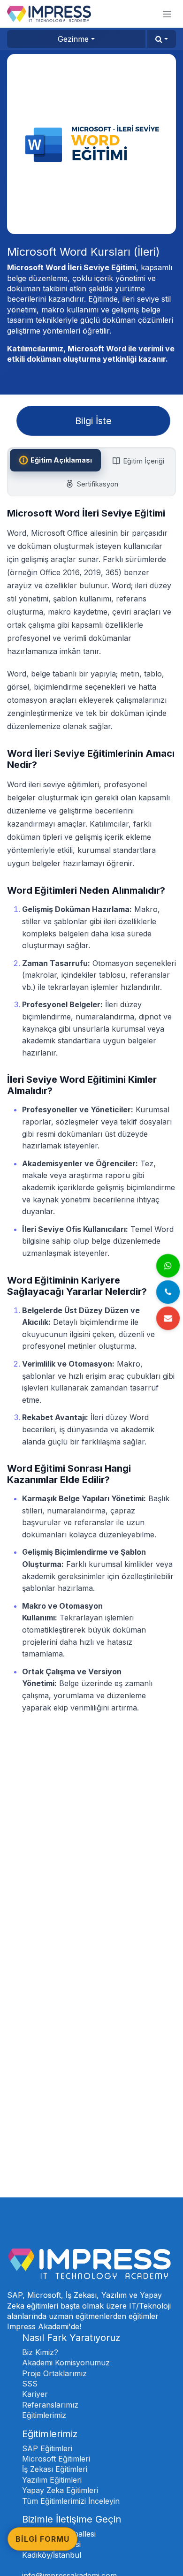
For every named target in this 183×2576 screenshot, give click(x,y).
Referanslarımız (50, 2405)
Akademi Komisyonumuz (66, 2363)
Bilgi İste (93, 421)
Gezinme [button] (73, 39)
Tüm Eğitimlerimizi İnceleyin (71, 2501)
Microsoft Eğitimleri (56, 2459)
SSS (30, 2384)
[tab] (55, 460)
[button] (162, 39)
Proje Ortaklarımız (54, 2373)
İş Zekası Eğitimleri (55, 2469)
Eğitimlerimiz (44, 2415)
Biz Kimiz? (40, 2352)
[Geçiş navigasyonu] (167, 14)
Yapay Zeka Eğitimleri (60, 2490)
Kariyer (35, 2394)
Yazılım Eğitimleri (52, 2480)
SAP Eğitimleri (47, 2448)
